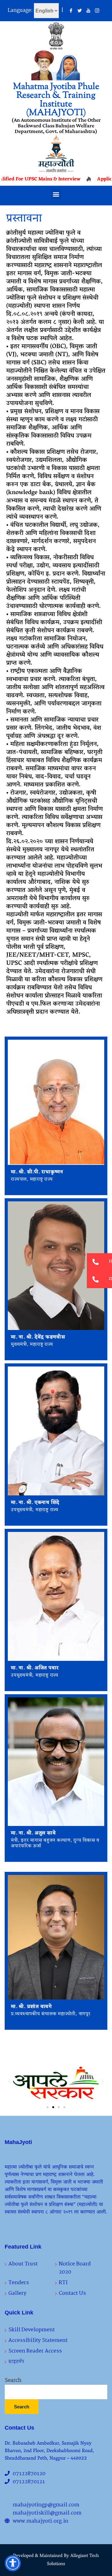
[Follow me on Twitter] (80, 11)
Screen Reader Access (35, 2351)
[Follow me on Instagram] (97, 11)
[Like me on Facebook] (71, 11)
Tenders (19, 2283)
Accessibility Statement (38, 2340)
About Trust (23, 2264)
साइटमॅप (16, 2362)
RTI (63, 2283)
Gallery (17, 2293)
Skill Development (32, 2330)
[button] (56, 194)
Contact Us (72, 2293)
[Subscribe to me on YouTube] (88, 11)
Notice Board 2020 (75, 2268)
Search (13, 2381)
